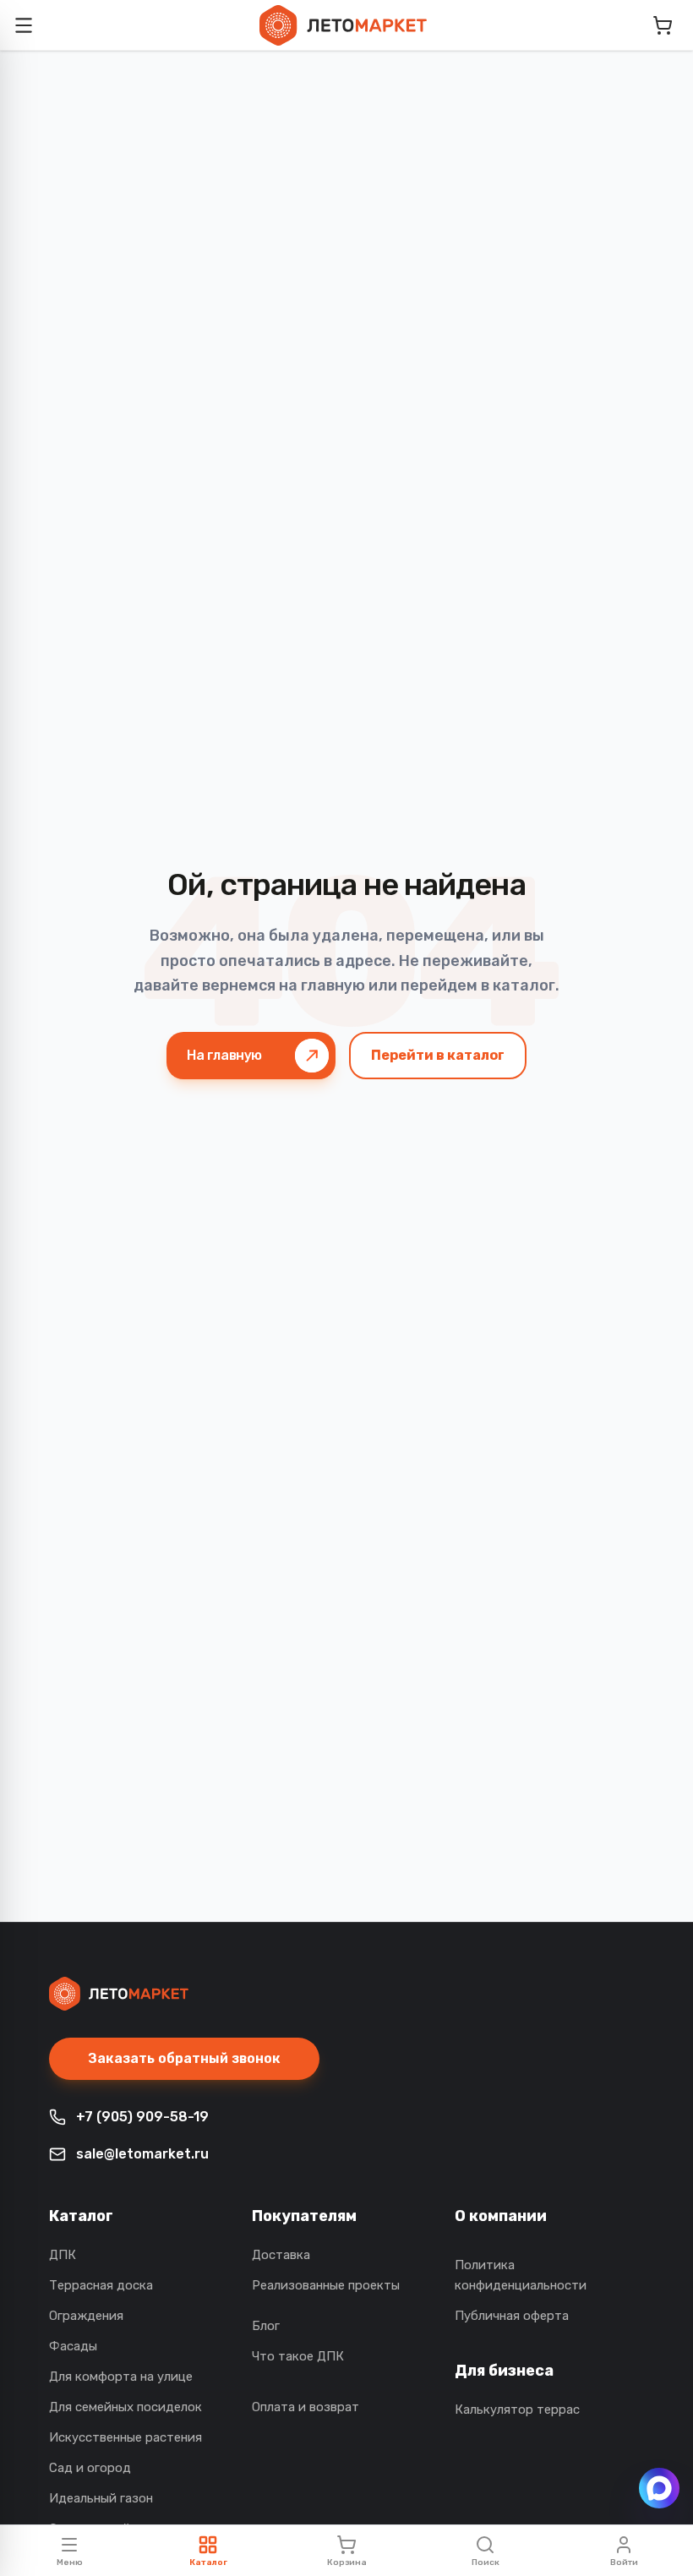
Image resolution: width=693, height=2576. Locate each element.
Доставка (281, 2255)
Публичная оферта (512, 2316)
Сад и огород (90, 2468)
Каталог (81, 2216)
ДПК (63, 2255)
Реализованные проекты (326, 2285)
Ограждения (86, 2316)
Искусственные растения (126, 2437)
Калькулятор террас (517, 2410)
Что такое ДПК (298, 2356)
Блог (266, 2326)
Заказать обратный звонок (184, 2058)
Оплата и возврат (306, 2407)
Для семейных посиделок (126, 2407)
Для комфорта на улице (121, 2377)
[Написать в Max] (659, 2488)
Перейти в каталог (438, 1055)
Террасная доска (101, 2285)
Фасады (73, 2346)
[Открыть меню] (24, 25)
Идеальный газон (101, 2498)
